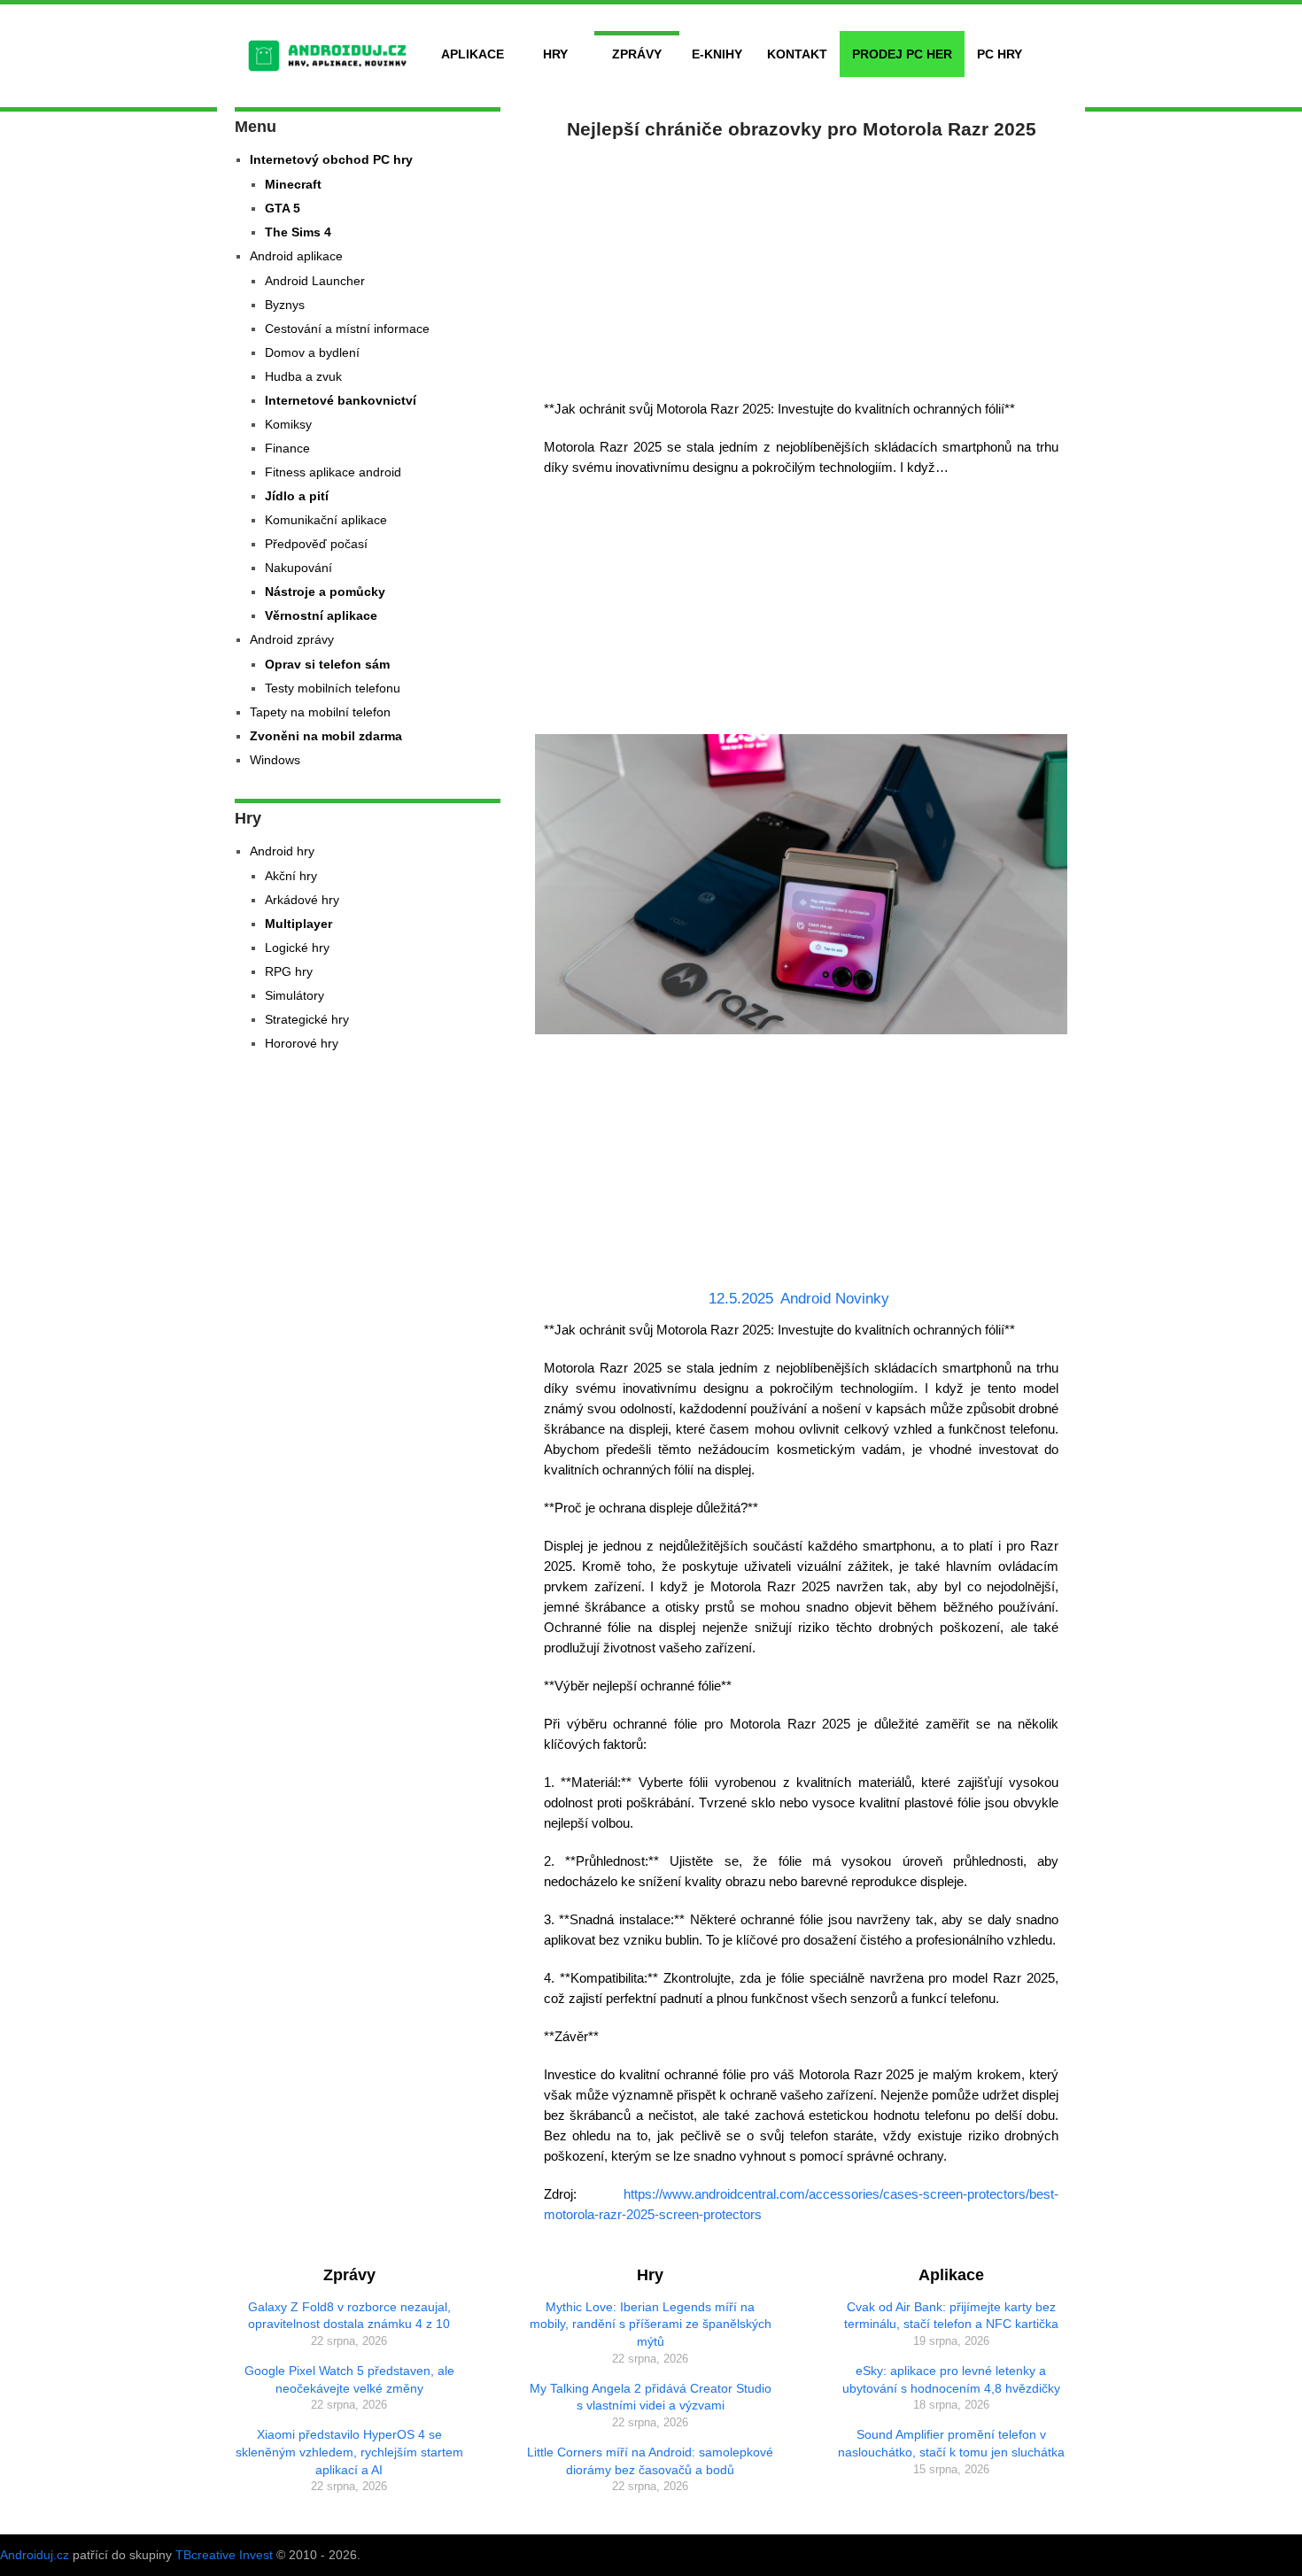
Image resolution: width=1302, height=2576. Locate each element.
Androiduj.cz (35, 2555)
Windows (275, 760)
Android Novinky (835, 1299)
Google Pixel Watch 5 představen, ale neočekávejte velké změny (349, 2379)
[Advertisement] (802, 266)
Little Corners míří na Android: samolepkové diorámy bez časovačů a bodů (650, 2461)
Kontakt (797, 54)
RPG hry (289, 971)
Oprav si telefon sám (327, 664)
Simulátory (294, 995)
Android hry (282, 851)
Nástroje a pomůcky (325, 592)
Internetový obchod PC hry (331, 159)
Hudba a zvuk (303, 376)
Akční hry (291, 876)
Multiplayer (298, 924)
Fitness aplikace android (333, 472)
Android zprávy (292, 639)
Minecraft (293, 184)
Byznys (285, 305)
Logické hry (297, 948)
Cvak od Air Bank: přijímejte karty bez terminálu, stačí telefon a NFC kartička (951, 2316)
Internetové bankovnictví (341, 400)
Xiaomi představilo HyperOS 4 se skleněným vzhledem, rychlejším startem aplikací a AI (349, 2452)
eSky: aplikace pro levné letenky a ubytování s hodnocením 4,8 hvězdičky (951, 2379)
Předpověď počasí (316, 544)
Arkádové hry (302, 900)
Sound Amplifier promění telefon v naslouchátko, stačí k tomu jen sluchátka (951, 2443)
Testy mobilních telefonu (333, 688)
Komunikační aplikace (326, 520)
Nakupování (298, 568)
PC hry (1000, 54)
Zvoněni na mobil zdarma (326, 736)
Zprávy (637, 54)
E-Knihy (717, 54)
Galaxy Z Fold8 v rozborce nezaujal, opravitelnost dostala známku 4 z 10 (349, 2316)
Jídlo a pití (297, 496)
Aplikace (473, 54)
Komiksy (288, 424)
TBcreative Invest (224, 2555)
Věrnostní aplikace (321, 615)
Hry (555, 54)
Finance (287, 448)
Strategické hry (307, 1019)
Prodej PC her (902, 54)
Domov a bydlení (312, 352)
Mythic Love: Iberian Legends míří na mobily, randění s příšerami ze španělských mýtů (651, 2324)
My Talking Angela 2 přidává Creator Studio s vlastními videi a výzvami (651, 2397)
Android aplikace (296, 256)
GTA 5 (283, 208)
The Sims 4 (298, 232)
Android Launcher (315, 281)
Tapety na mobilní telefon (320, 712)
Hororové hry (302, 1043)
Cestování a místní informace (347, 329)
